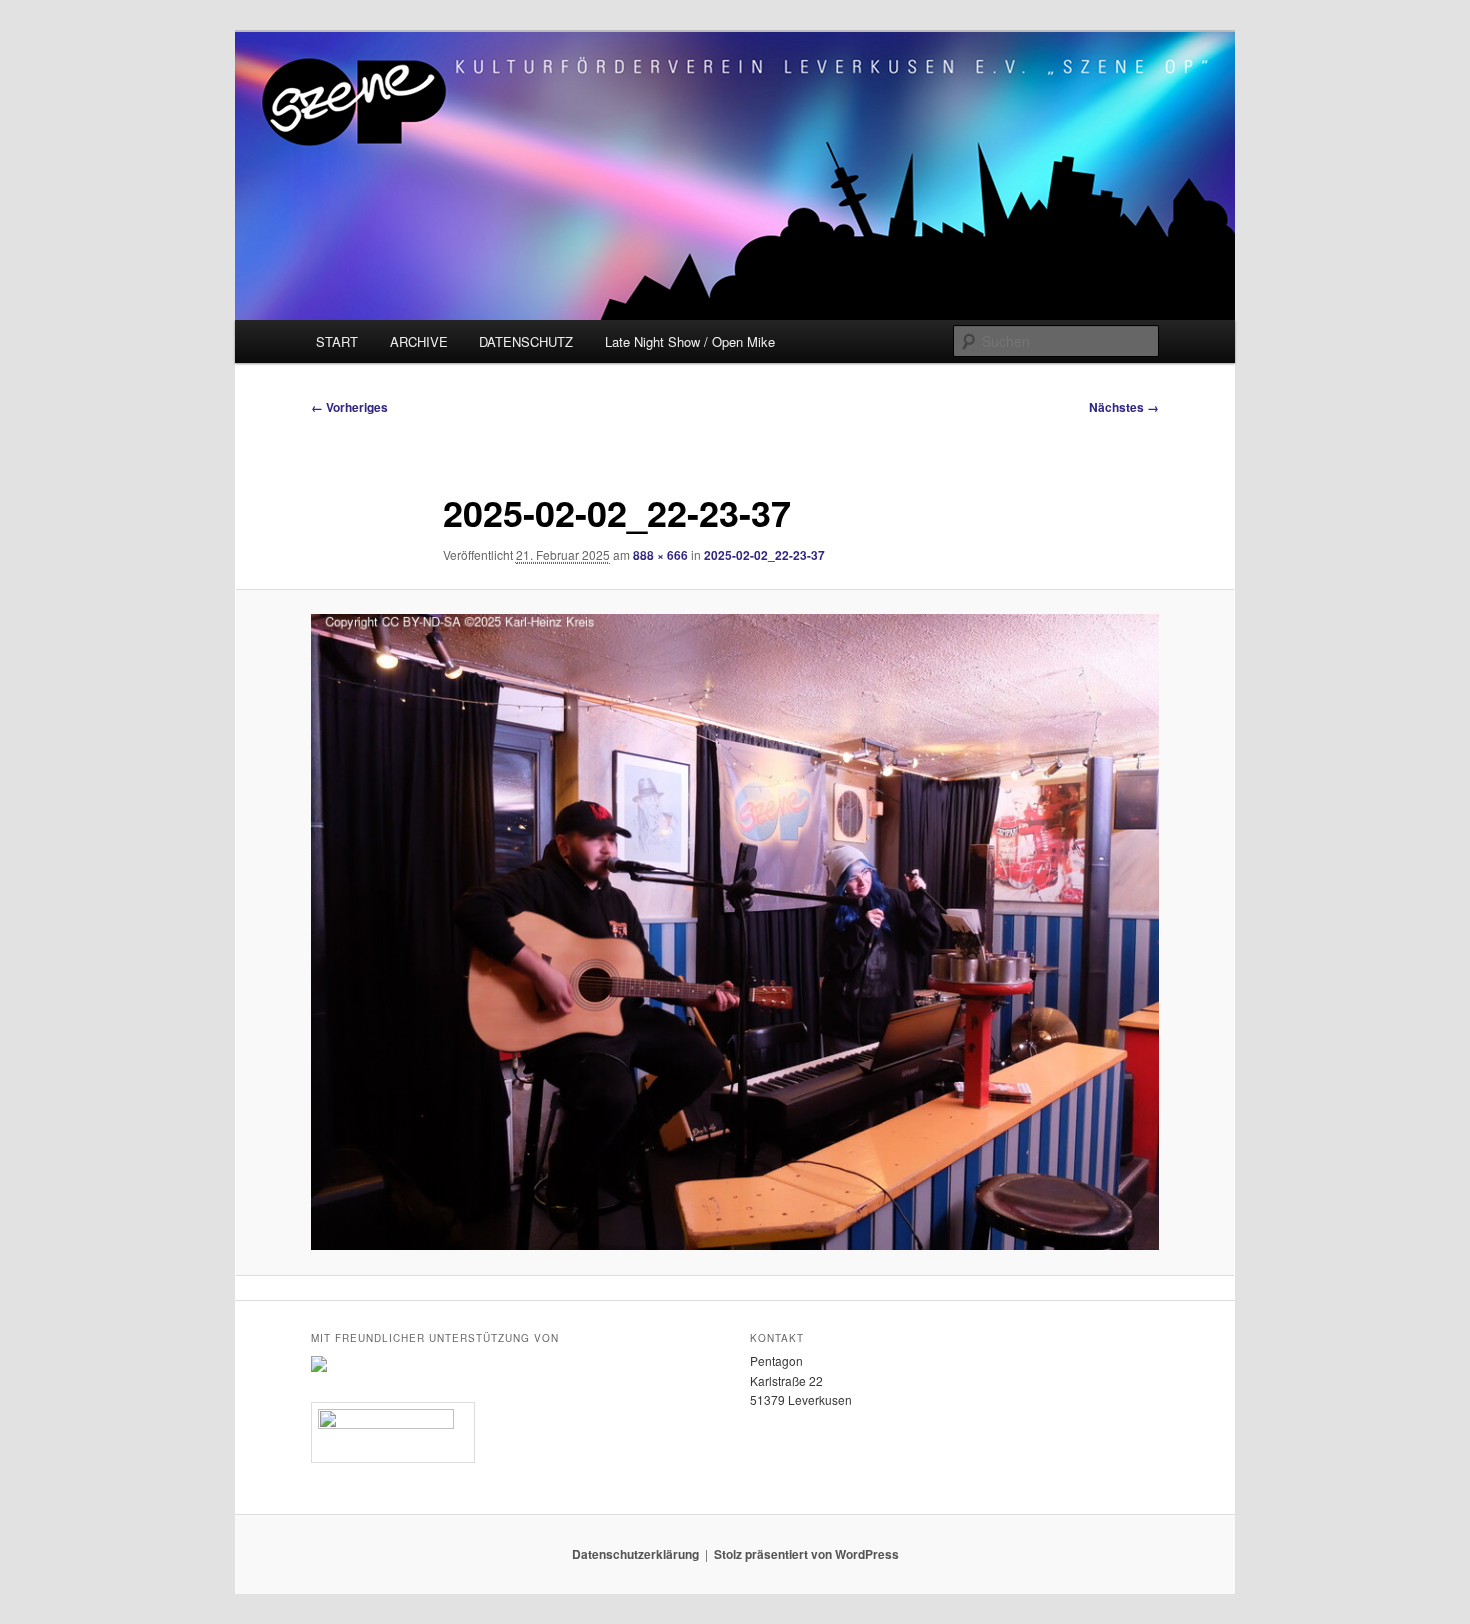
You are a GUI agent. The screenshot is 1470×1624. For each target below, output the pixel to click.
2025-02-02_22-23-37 (764, 555)
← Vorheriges (349, 407)
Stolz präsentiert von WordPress (806, 1554)
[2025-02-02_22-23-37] (735, 932)
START (337, 341)
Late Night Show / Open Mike (690, 341)
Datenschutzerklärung (635, 1554)
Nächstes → (1124, 407)
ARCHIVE (419, 341)
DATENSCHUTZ (526, 341)
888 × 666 (660, 555)
